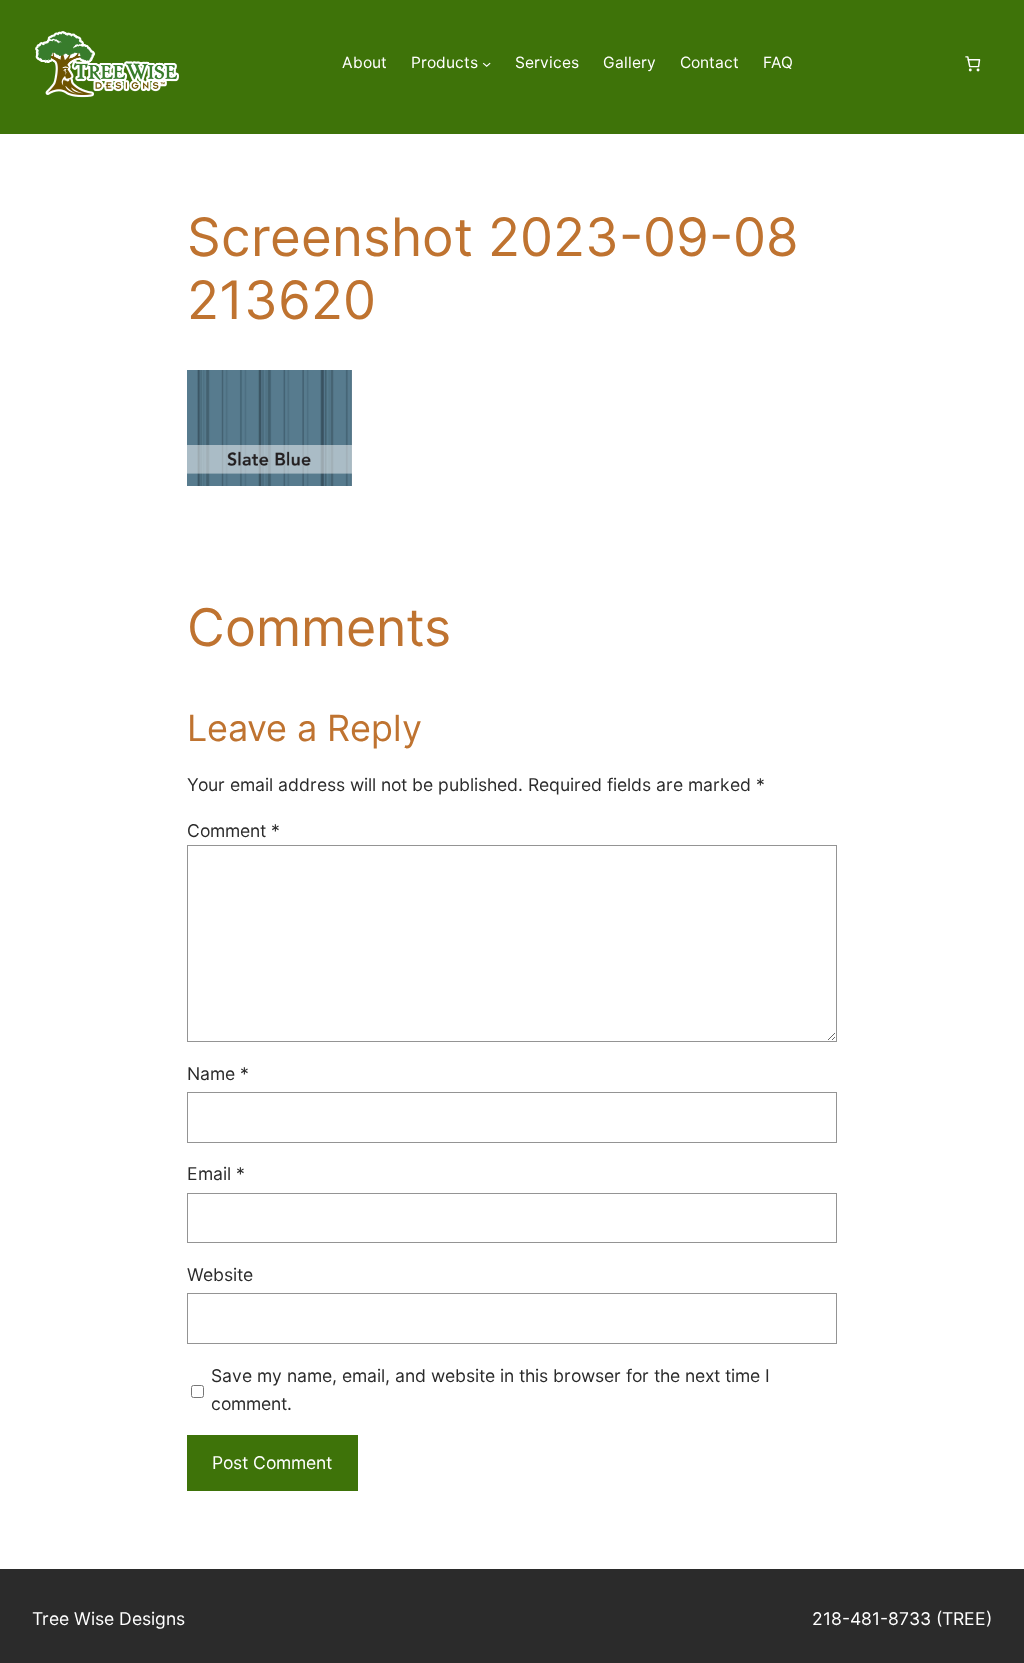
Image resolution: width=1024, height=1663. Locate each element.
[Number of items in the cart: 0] (972, 63)
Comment (233, 830)
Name (218, 1073)
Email (216, 1173)
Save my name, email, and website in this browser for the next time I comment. (490, 1389)
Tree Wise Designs (108, 1618)
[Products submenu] (486, 63)
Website (220, 1274)
